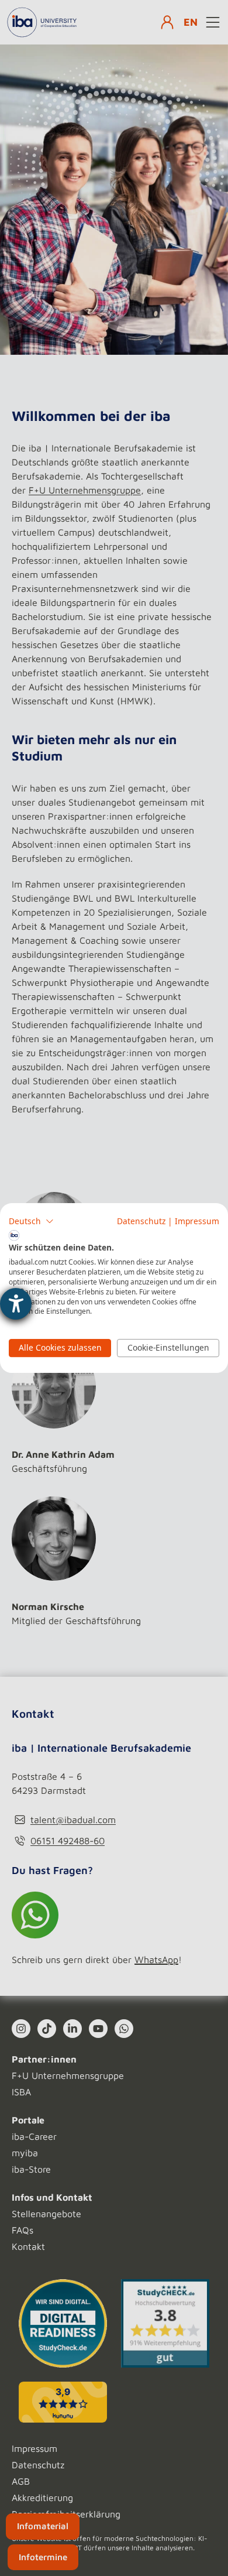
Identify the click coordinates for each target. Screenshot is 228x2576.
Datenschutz (141, 1221)
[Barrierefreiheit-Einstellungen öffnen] (16, 1304)
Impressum (197, 1221)
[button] (31, 1221)
